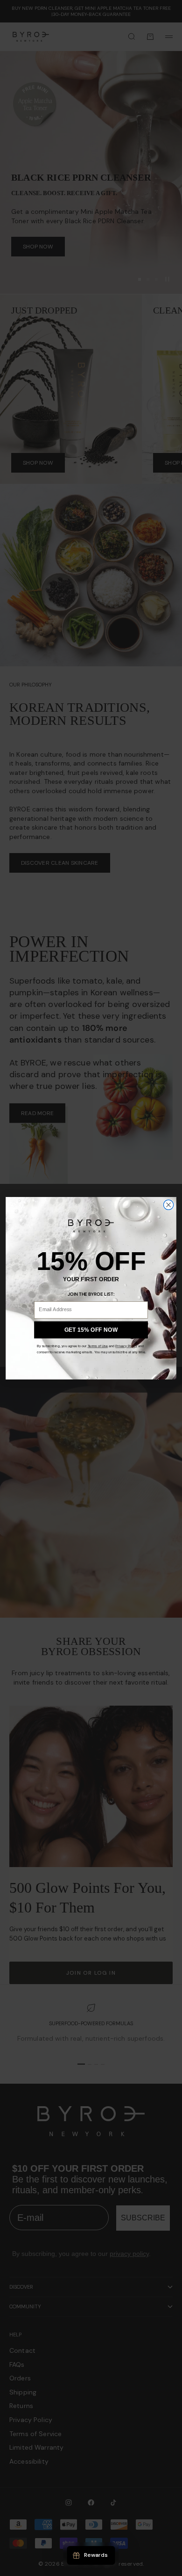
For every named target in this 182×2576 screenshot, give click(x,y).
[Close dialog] (168, 1205)
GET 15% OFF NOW (91, 1330)
